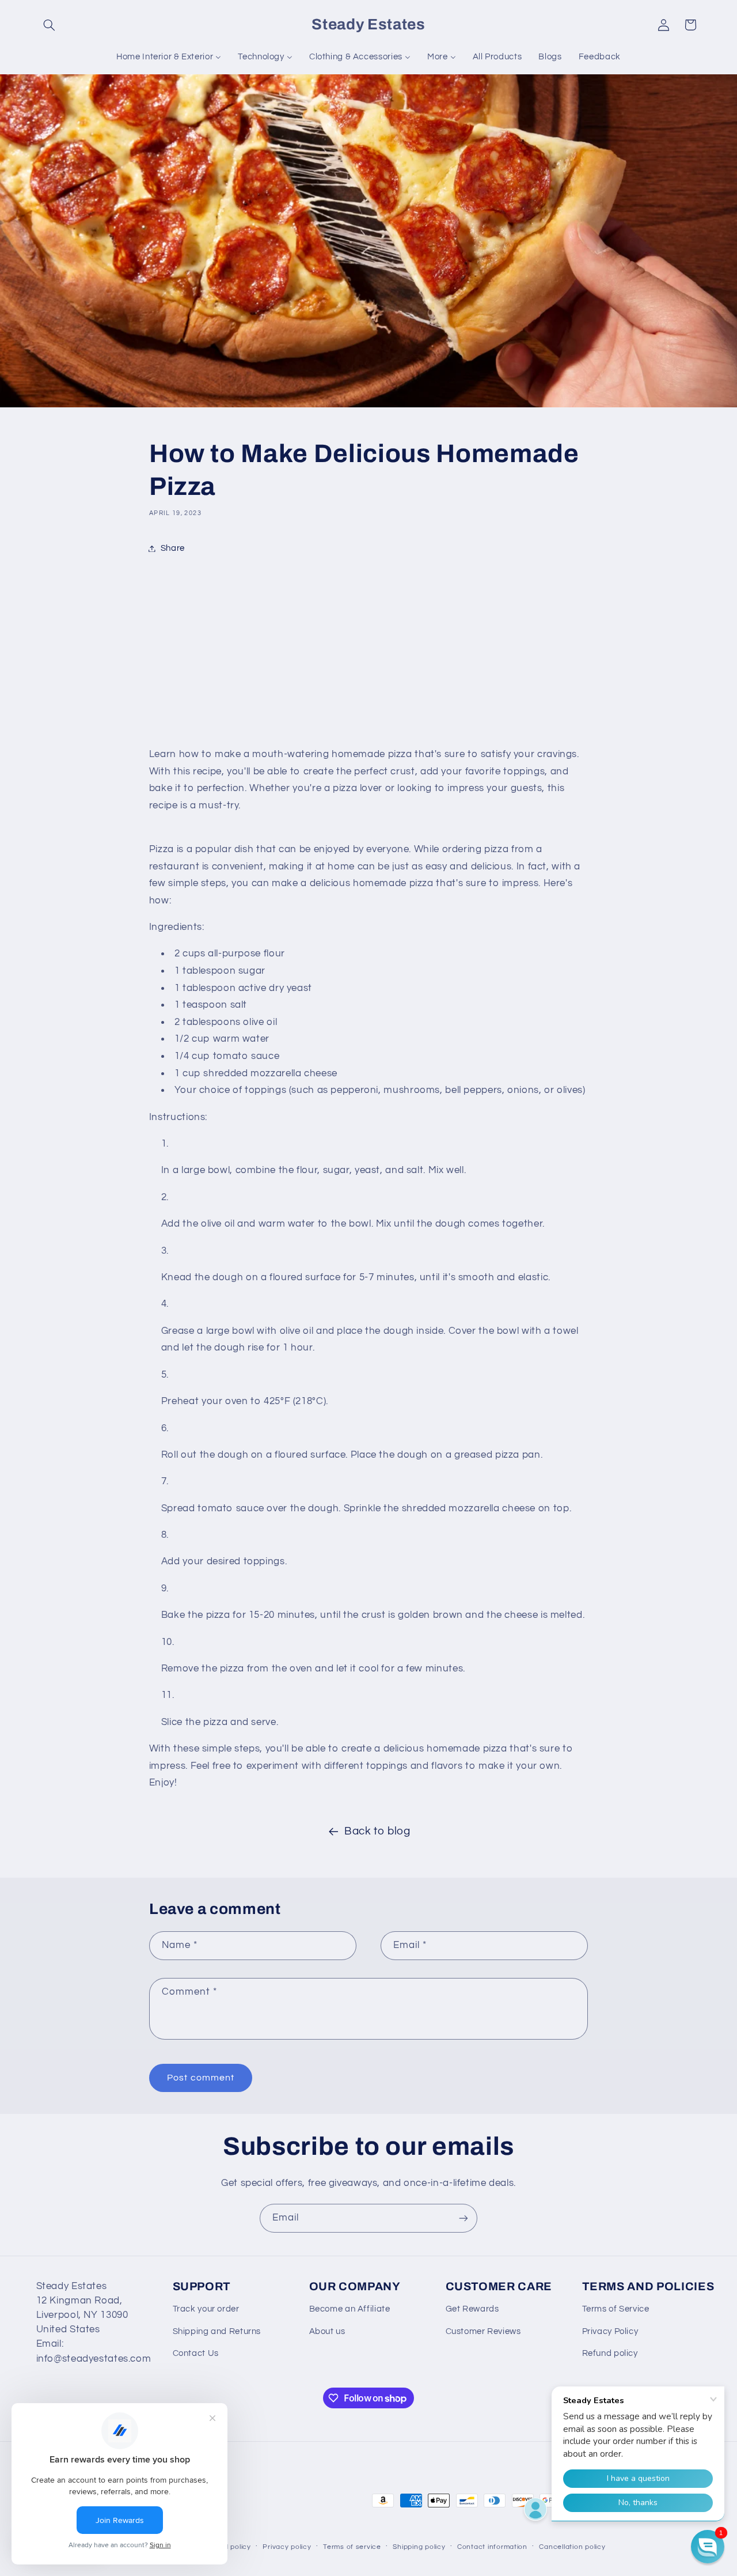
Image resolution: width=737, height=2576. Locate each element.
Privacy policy (287, 2547)
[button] (50, 25)
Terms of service (352, 2547)
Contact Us (196, 2353)
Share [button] (173, 548)
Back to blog (377, 1831)
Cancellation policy (572, 2547)
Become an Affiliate (350, 2309)
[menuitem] (169, 57)
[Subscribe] (464, 2218)
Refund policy (610, 2353)
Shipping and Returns (217, 2331)
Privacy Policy (610, 2331)
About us (327, 2331)
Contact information (492, 2547)
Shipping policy (419, 2547)
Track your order (206, 2309)
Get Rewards (472, 2309)
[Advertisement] (368, 654)
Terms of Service (616, 2309)
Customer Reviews (483, 2331)
